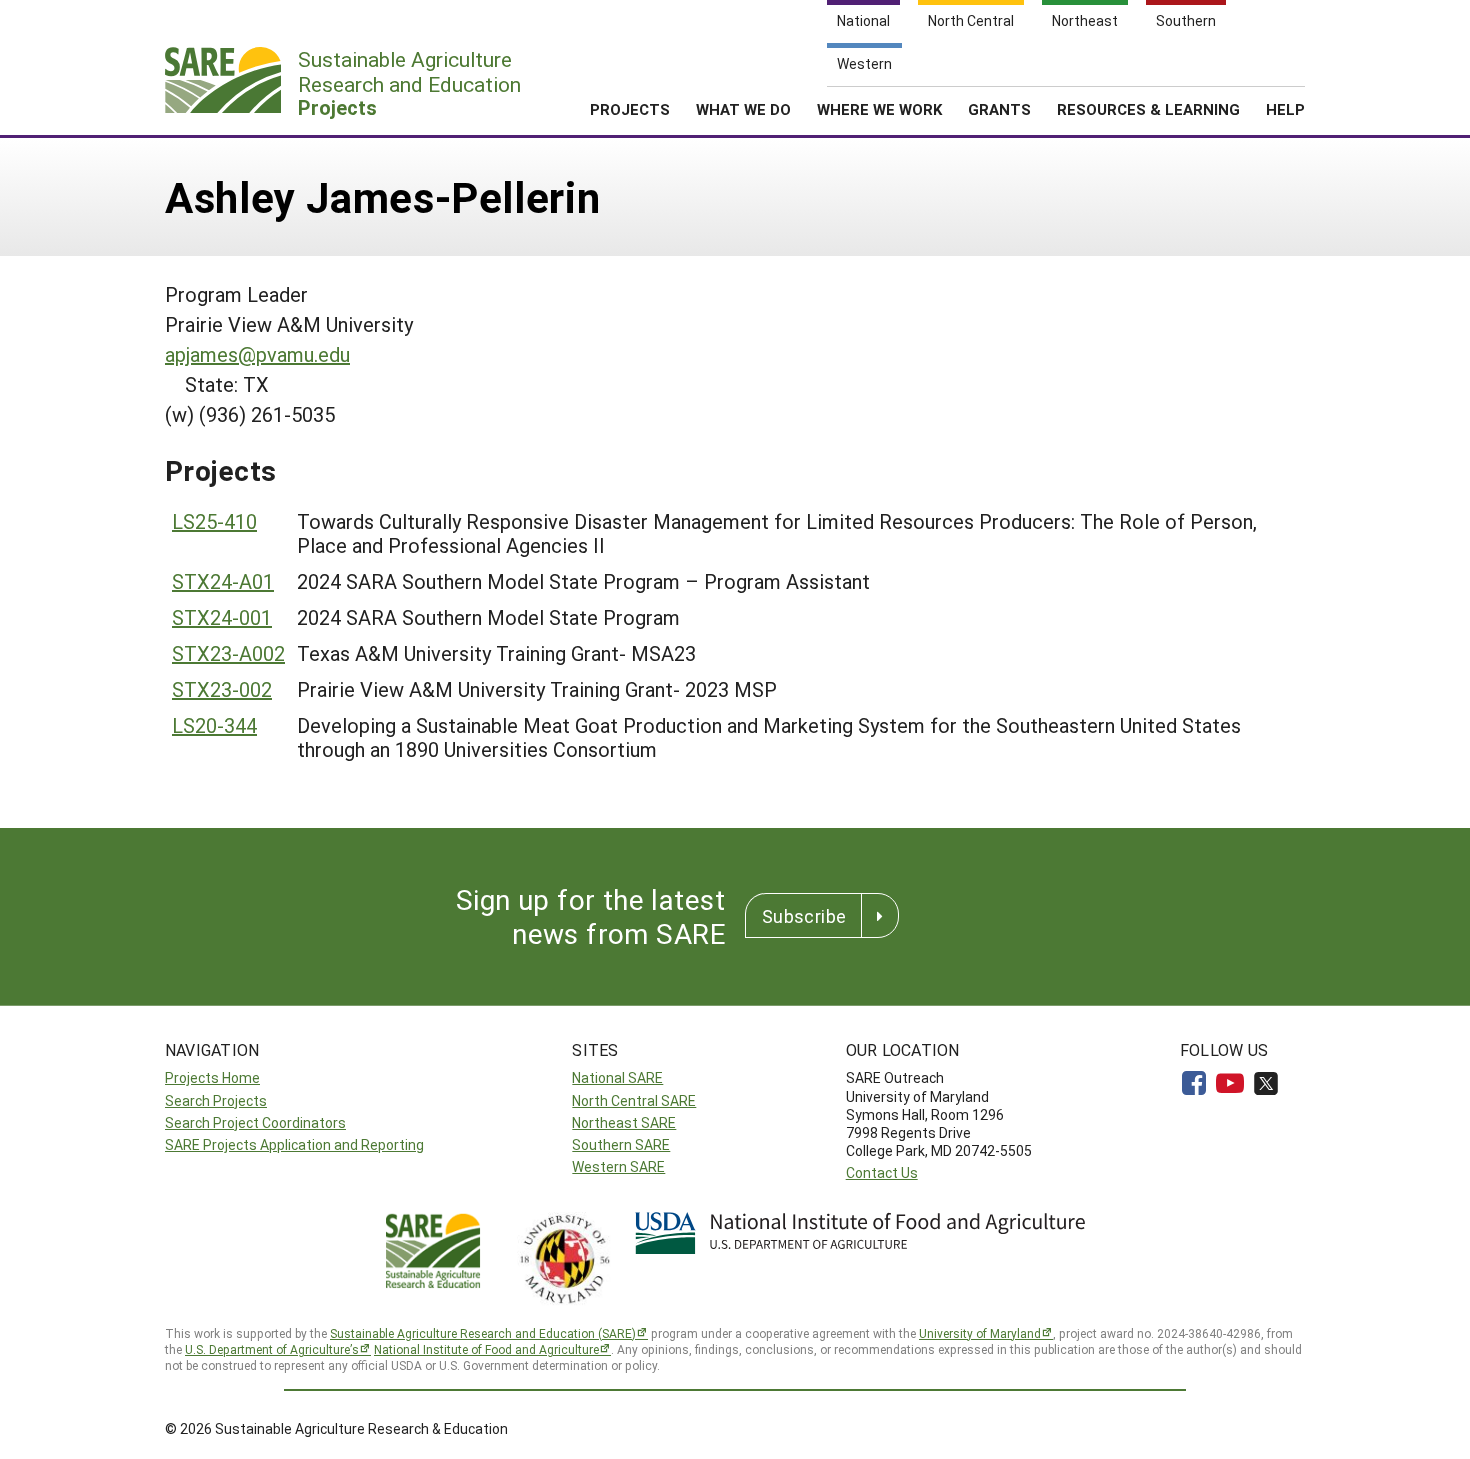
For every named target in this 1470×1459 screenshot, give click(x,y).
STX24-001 (222, 617)
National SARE (617, 1077)
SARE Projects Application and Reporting (294, 1144)
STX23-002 (222, 689)
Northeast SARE (624, 1122)
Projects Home (212, 1077)
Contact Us (882, 1172)
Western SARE (618, 1166)
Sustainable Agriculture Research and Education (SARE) (483, 1333)
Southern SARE (621, 1144)
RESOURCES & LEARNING (1148, 109)
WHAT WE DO (743, 109)
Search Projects (216, 1100)
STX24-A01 (223, 581)
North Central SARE (634, 1100)
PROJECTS (630, 109)
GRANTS (999, 109)
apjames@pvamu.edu (257, 354)
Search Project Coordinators (255, 1122)
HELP (1285, 109)
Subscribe (804, 916)
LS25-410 (214, 521)
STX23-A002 (228, 653)
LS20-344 (214, 725)
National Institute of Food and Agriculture (486, 1349)
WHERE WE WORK (879, 109)
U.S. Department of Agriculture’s (272, 1349)
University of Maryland (980, 1333)
